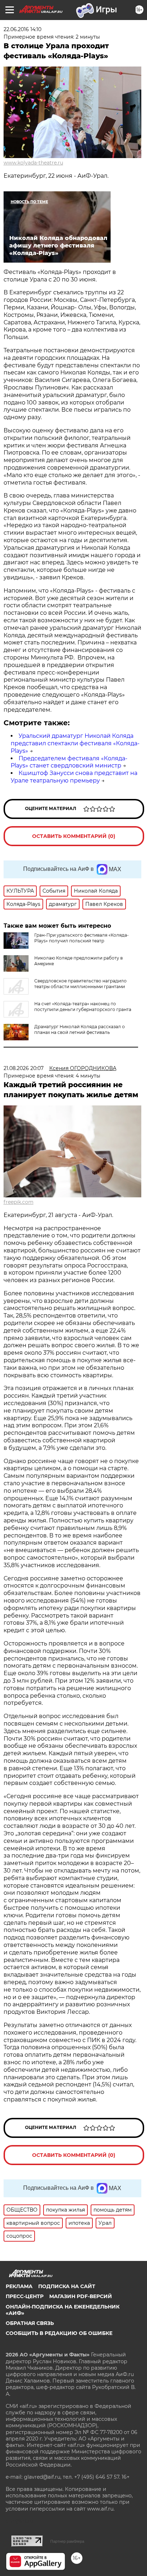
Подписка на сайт (67, 2286)
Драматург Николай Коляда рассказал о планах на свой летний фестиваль (80, 1029)
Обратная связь (30, 2323)
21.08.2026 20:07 (24, 1068)
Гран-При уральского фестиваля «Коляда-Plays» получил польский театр (82, 938)
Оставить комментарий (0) (74, 836)
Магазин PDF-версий (81, 2296)
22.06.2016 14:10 (22, 29)
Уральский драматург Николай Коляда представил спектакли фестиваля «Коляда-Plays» (75, 743)
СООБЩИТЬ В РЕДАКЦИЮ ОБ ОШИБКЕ (59, 2333)
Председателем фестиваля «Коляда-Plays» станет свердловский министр (69, 762)
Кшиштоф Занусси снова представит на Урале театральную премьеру (74, 777)
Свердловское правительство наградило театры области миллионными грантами (80, 984)
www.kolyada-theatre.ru (33, 163)
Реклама (19, 2286)
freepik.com (19, 1202)
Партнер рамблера (67, 2541)
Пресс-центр (25, 2296)
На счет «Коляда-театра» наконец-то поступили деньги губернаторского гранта (83, 1007)
